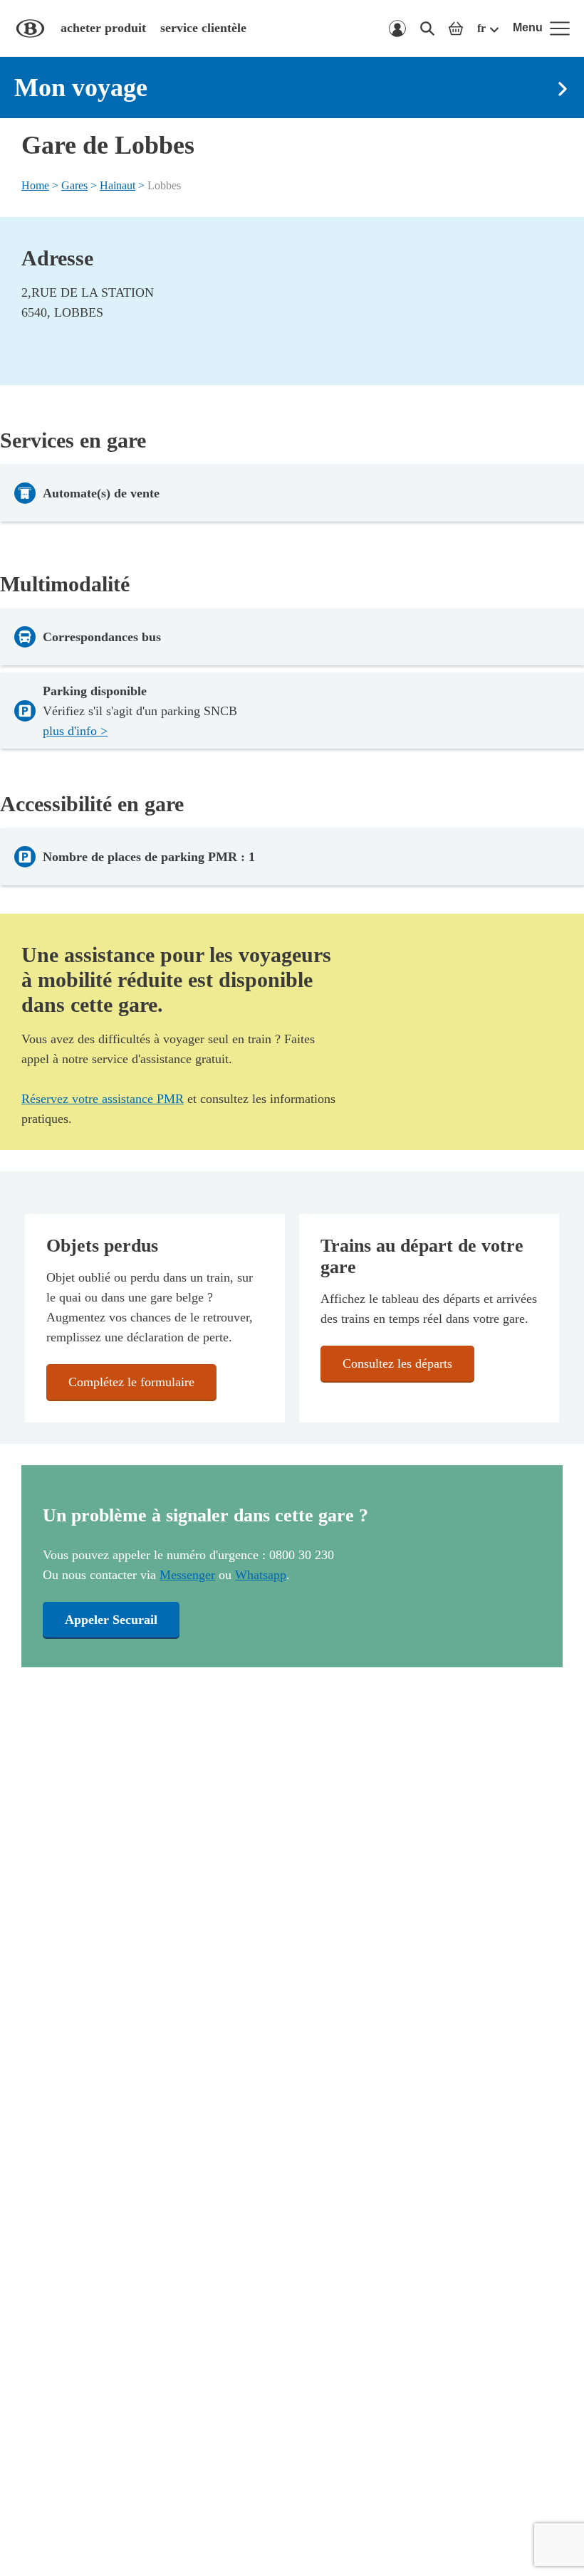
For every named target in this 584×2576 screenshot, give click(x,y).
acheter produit (103, 28)
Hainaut (118, 185)
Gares (74, 185)
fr (481, 28)
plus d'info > (75, 731)
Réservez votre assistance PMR (103, 1099)
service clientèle (203, 28)
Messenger (187, 1575)
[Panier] (456, 28)
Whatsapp (261, 1575)
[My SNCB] (397, 28)
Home (35, 185)
